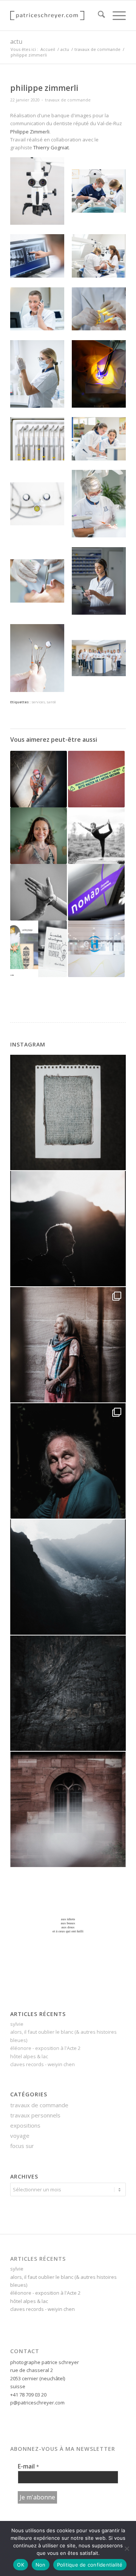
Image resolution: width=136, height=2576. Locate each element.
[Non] (127, 2548)
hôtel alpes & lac (29, 2056)
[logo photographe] (56, 15)
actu (16, 41)
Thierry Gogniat (51, 147)
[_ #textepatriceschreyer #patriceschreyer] (68, 1112)
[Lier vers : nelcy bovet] (39, 836)
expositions (25, 2125)
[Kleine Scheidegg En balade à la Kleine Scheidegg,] (68, 1577)
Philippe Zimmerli (30, 132)
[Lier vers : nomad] (96, 892)
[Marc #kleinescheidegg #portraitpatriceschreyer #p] (68, 1229)
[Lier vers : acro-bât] (39, 779)
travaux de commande (68, 100)
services (38, 702)
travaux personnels (35, 2115)
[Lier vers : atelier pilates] (39, 892)
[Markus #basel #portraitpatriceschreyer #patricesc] (68, 1461)
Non (41, 2565)
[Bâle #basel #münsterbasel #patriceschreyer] (68, 1809)
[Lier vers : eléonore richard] (96, 836)
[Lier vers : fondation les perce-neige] (39, 949)
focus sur (22, 2146)
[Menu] (115, 15)
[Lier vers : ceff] (96, 779)
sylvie (17, 2024)
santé (51, 702)
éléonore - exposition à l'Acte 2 (45, 2048)
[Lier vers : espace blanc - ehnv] (96, 949)
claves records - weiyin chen (42, 2064)
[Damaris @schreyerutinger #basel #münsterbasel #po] (68, 1345)
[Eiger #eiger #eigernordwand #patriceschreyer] (68, 1693)
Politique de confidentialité (90, 2565)
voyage (20, 2136)
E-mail (28, 2466)
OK (21, 2565)
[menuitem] (98, 15)
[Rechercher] (98, 15)
